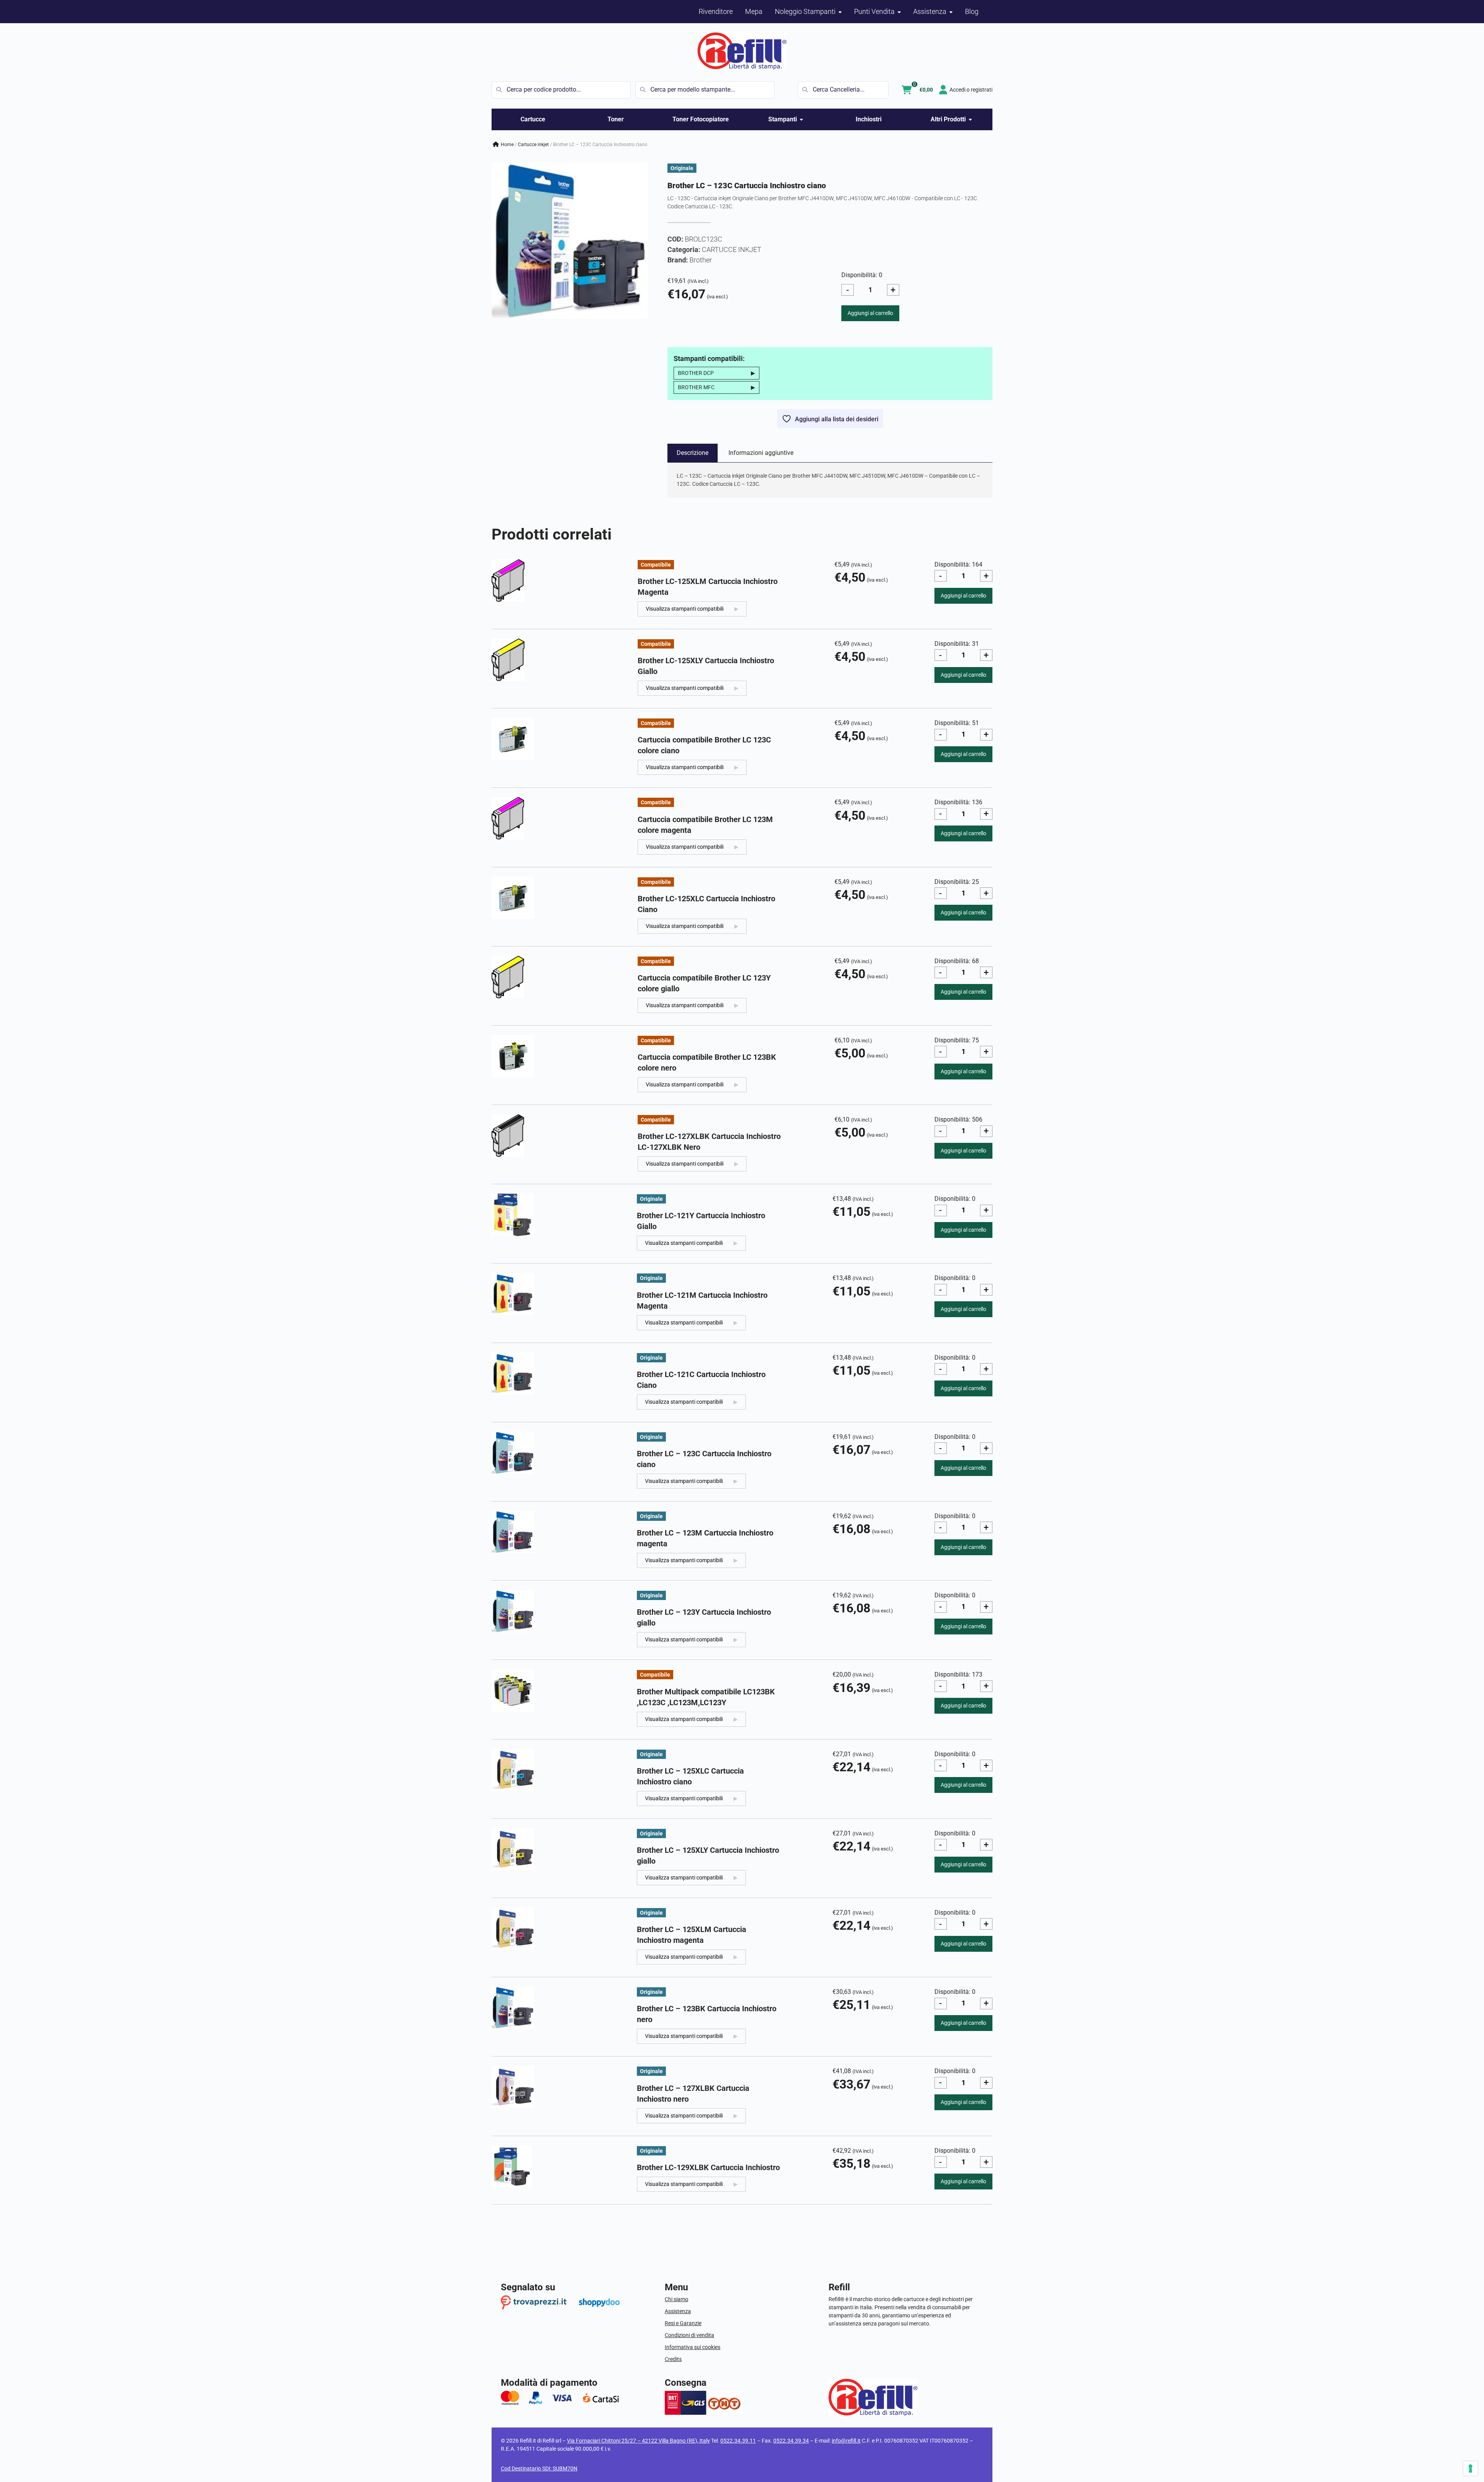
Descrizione (693, 453)
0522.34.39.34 (791, 2441)
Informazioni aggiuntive (761, 453)
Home (507, 145)
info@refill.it (846, 2441)
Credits (673, 2359)
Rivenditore (716, 11)
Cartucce (533, 119)
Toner (616, 119)
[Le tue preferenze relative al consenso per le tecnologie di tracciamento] (1470, 2468)
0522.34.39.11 (738, 2441)
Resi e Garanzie (683, 2323)
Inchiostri (869, 119)
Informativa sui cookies (693, 2347)
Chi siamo (676, 2299)
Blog (972, 11)
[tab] (693, 453)
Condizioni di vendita (689, 2335)
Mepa (754, 11)
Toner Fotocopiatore (701, 119)
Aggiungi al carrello (870, 313)
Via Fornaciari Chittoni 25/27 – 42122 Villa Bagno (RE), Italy (638, 2441)
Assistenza (678, 2311)
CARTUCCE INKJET (533, 145)
